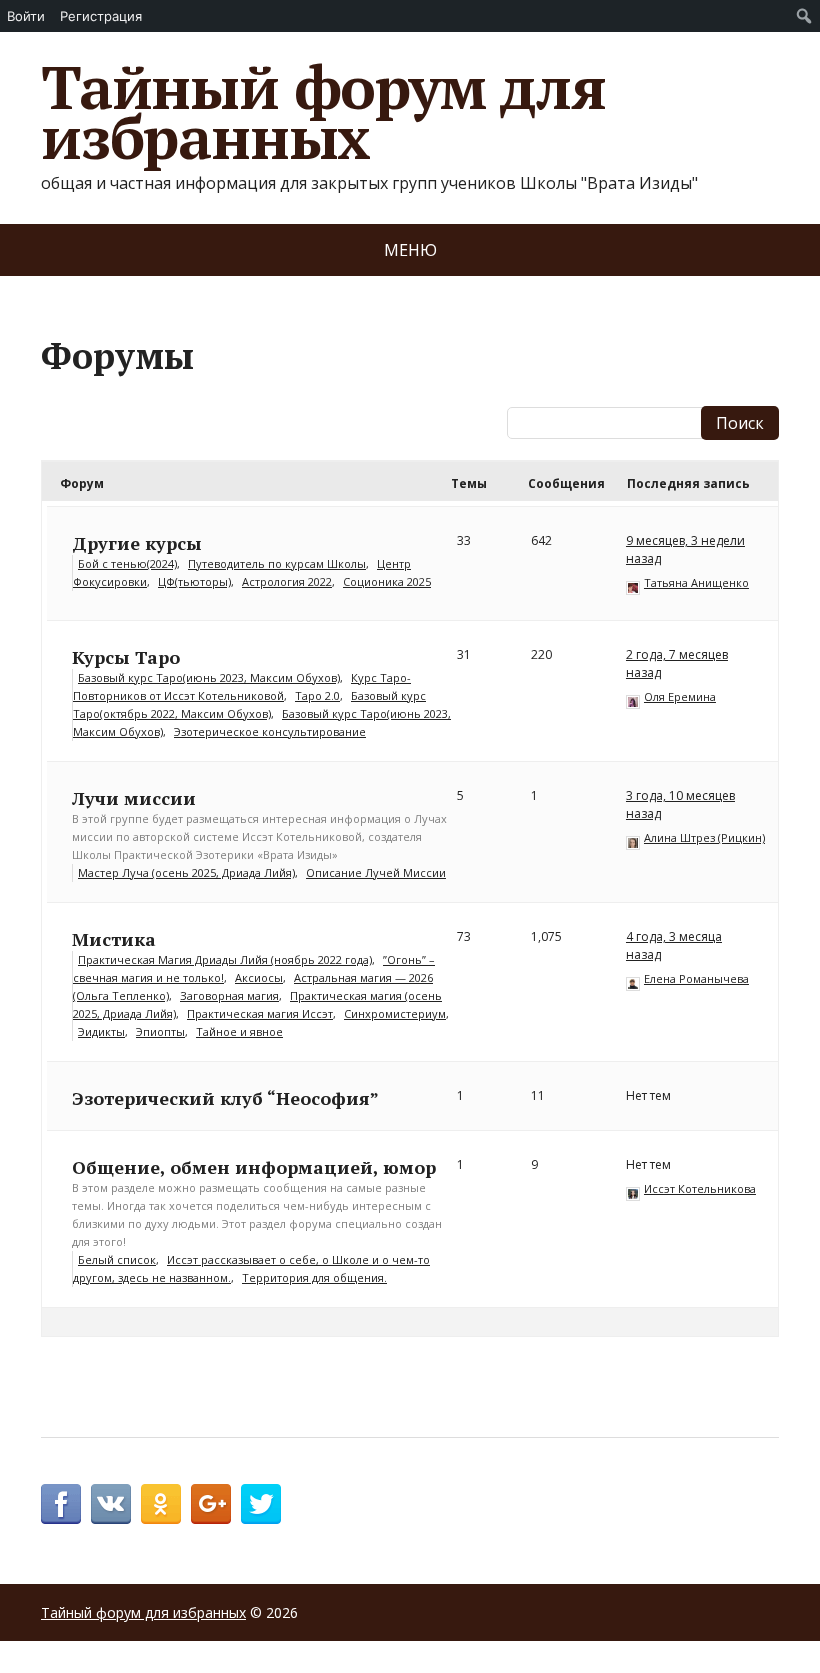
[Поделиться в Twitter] (261, 1504)
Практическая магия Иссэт (260, 1013)
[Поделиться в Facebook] (61, 1504)
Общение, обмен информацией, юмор (254, 1167)
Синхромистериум (395, 1013)
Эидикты (101, 1031)
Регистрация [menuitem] (101, 16)
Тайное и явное (239, 1031)
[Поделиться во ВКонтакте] (111, 1504)
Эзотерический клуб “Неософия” (225, 1098)
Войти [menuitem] (26, 16)
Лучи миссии (134, 798)
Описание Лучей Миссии (376, 872)
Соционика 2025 (387, 581)
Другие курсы (137, 543)
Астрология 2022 (287, 581)
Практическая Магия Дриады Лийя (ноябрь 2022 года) (225, 959)
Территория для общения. (314, 1277)
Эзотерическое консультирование (270, 731)
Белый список (117, 1259)
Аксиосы (259, 977)
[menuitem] (804, 16)
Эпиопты (160, 1031)
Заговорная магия (229, 995)
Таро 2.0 (317, 695)
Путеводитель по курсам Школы (277, 563)
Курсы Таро (126, 657)
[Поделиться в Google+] (211, 1504)
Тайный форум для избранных (323, 112)
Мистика (114, 939)
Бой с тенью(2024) (127, 563)
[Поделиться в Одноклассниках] (161, 1504)
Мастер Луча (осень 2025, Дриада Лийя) (186, 872)
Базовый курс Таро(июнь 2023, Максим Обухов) (209, 677)
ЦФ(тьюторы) (194, 581)
